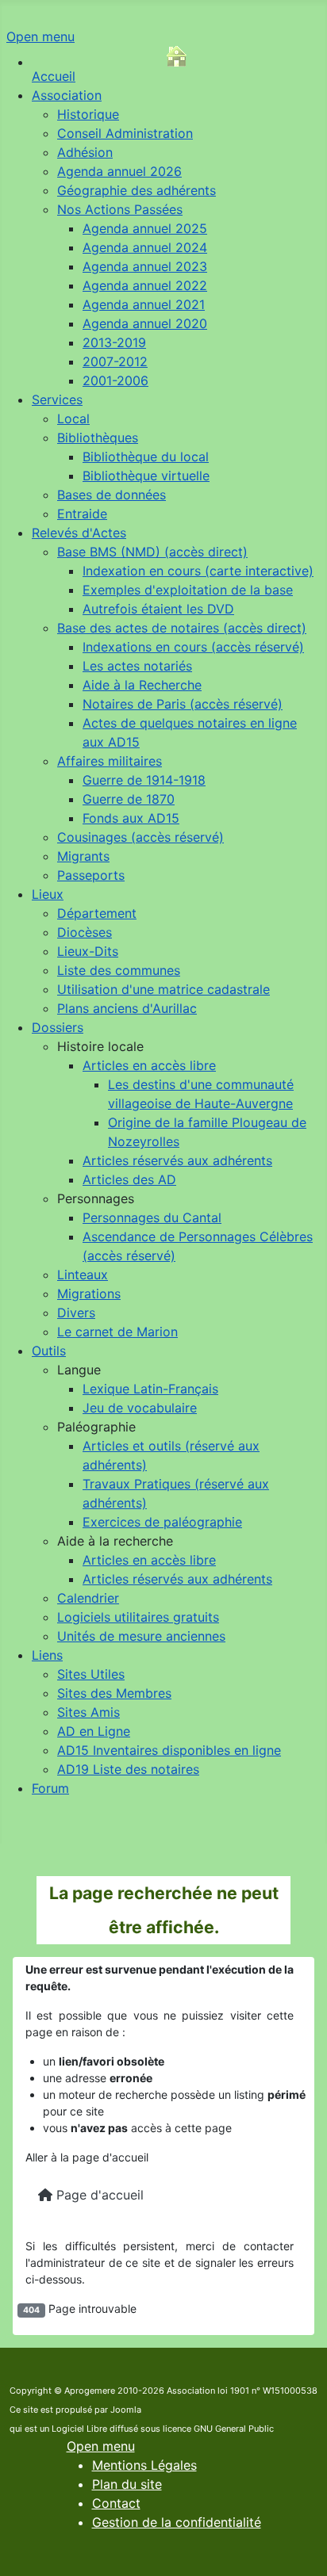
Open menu (40, 36)
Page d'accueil (98, 2195)
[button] (100, 1046)
